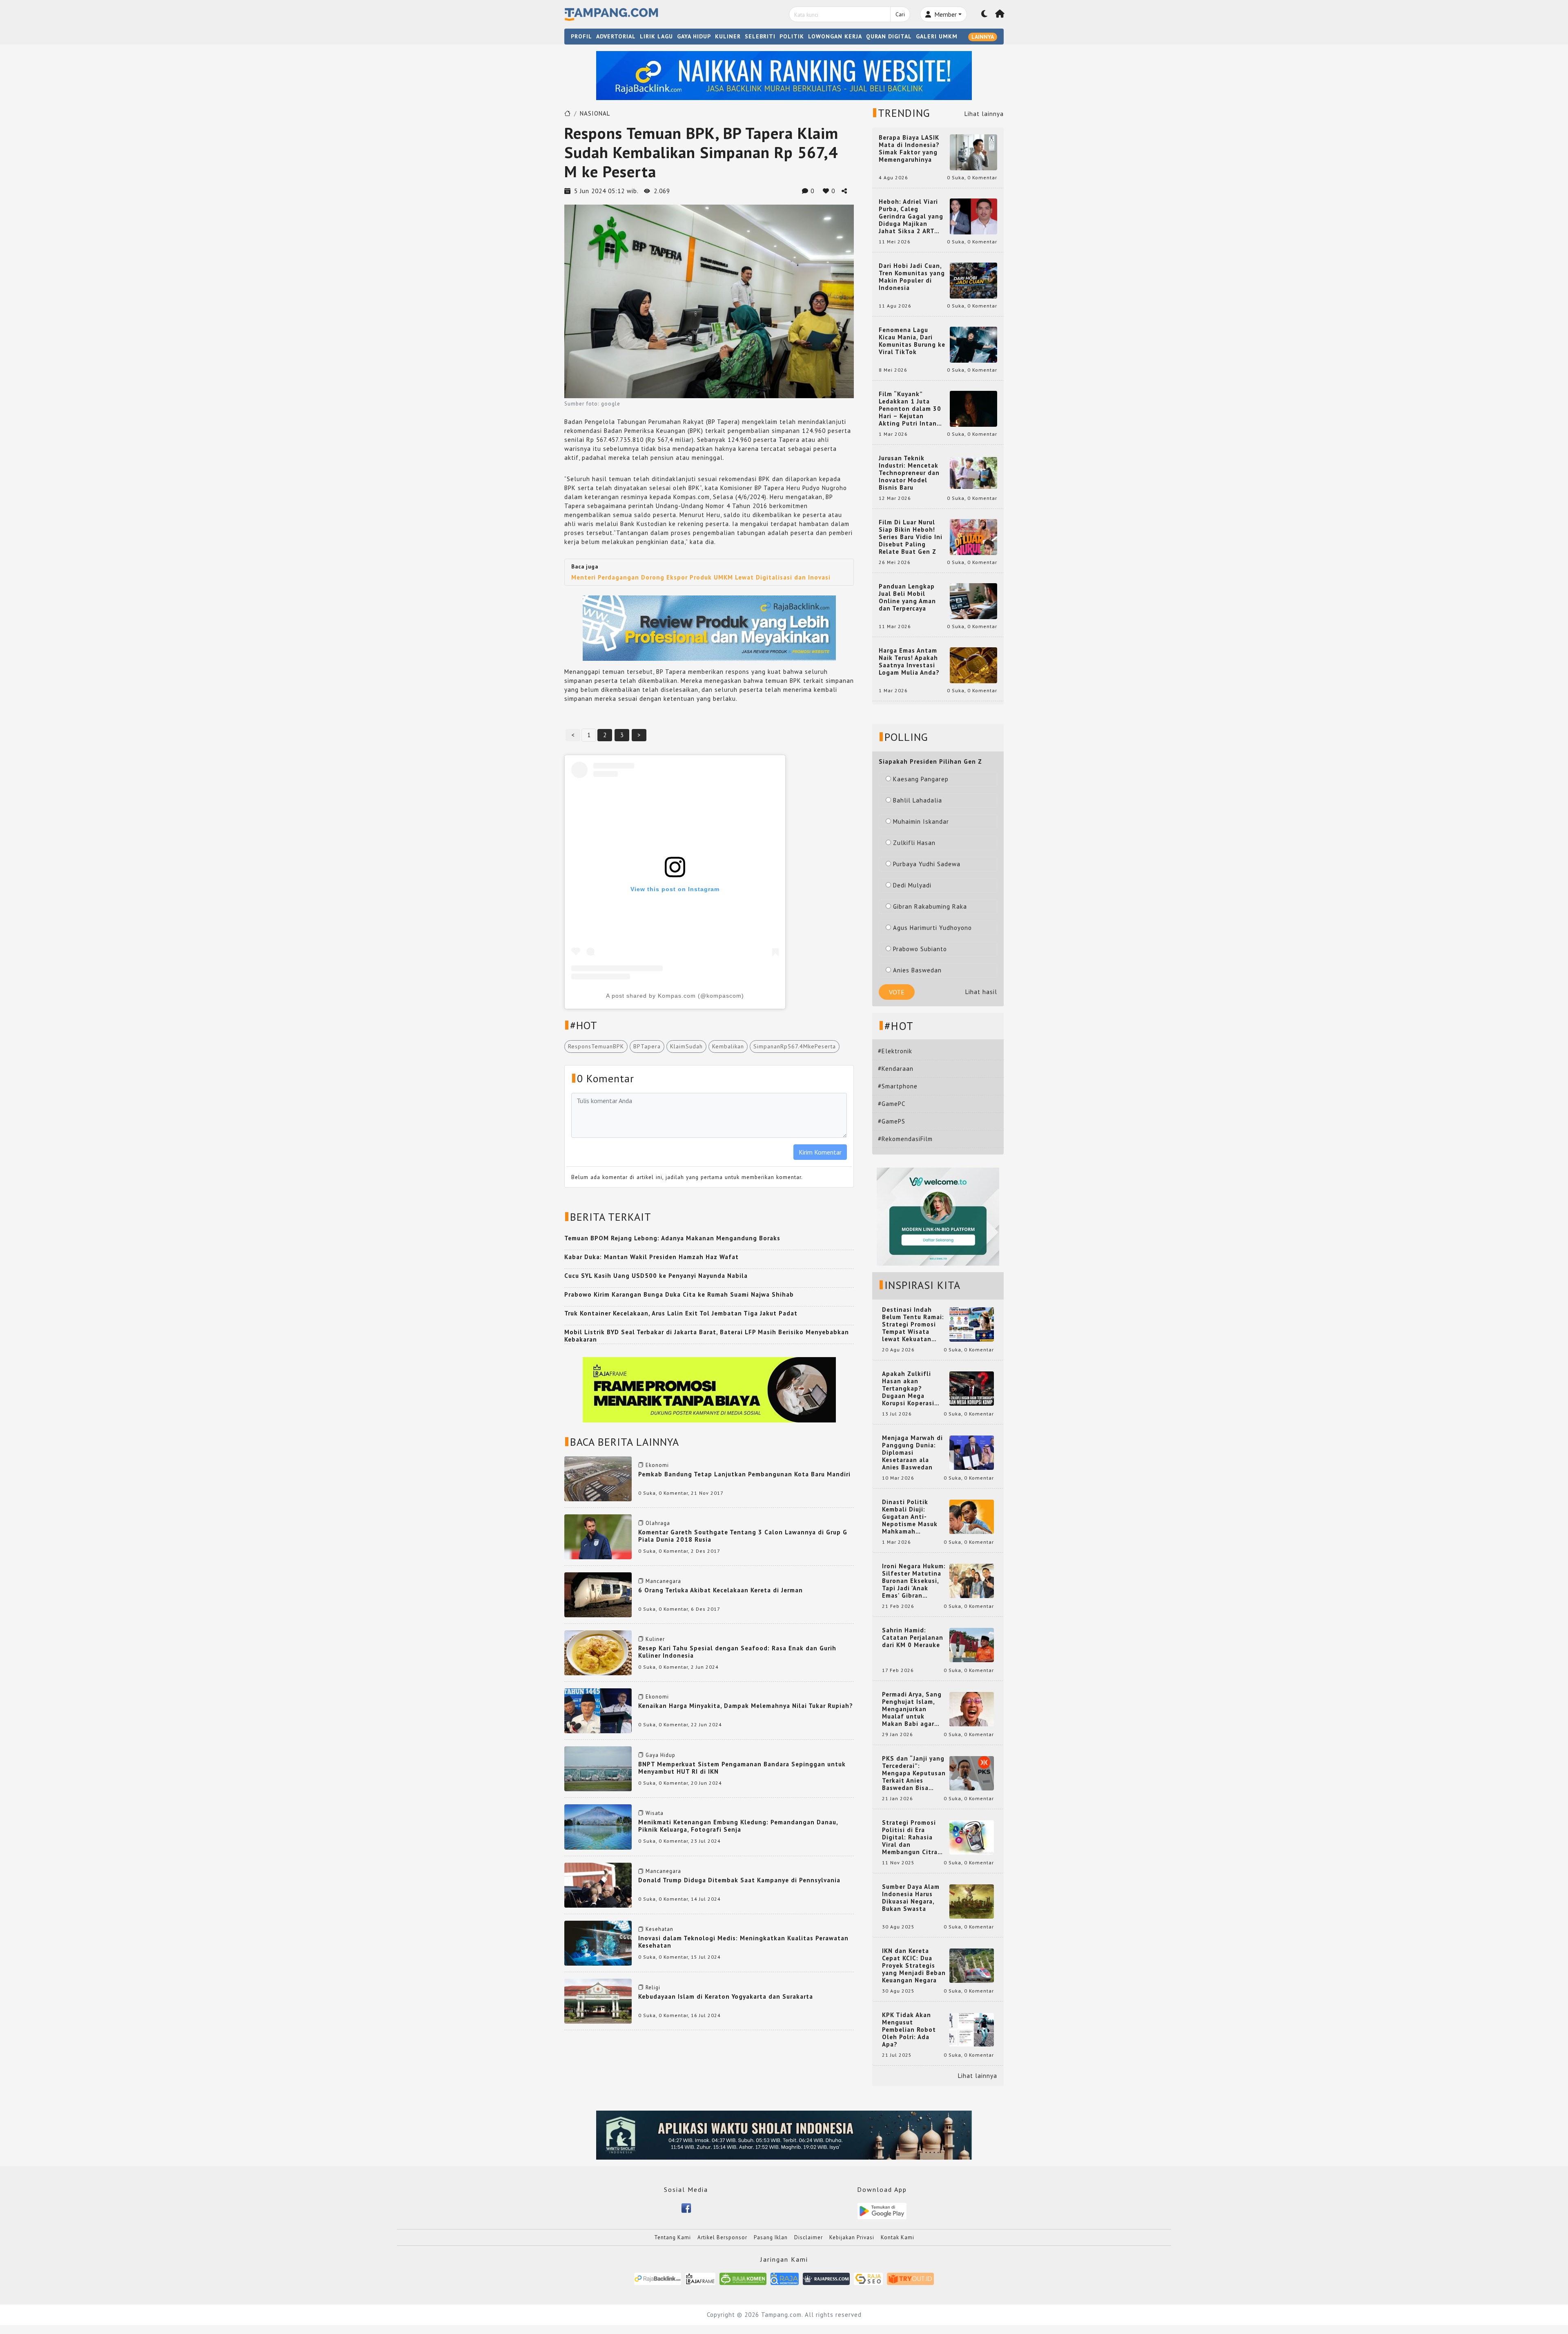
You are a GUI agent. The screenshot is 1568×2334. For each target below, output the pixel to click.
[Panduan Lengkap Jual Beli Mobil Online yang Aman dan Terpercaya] (973, 601)
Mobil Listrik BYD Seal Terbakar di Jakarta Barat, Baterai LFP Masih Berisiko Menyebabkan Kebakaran (707, 1336)
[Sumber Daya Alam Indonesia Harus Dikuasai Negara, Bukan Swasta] (972, 1901)
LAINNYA (983, 37)
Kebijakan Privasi (852, 2237)
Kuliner (655, 1639)
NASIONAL (595, 113)
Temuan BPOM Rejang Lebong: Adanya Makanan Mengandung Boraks (672, 1238)
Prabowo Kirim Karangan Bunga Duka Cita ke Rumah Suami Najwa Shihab (679, 1294)
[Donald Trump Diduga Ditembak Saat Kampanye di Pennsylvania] (598, 1884)
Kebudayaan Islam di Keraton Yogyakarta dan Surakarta (726, 1996)
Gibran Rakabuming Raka (930, 906)
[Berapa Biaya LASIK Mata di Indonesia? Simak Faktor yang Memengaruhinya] (973, 152)
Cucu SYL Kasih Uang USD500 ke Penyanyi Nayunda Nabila (656, 1276)
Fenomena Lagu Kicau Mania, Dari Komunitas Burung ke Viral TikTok (912, 341)
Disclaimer (808, 2237)
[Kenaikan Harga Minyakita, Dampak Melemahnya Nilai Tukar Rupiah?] (598, 1710)
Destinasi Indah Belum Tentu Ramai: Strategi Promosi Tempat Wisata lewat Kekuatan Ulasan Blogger (913, 1324)
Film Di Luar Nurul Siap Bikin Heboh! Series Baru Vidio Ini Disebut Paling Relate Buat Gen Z (911, 537)
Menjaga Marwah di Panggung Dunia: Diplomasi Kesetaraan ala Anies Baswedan (912, 1453)
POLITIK (792, 36)
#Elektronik (895, 1051)
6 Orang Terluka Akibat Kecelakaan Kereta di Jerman (721, 1590)
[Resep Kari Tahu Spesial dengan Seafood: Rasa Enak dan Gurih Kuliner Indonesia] (598, 1652)
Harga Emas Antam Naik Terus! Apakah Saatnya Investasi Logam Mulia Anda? (909, 662)
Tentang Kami (673, 2237)
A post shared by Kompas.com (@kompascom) (675, 996)
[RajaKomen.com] (743, 2278)
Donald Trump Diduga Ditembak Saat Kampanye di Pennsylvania (739, 1880)
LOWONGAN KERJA (835, 36)
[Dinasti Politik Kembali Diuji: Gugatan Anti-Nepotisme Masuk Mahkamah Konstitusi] (972, 1516)
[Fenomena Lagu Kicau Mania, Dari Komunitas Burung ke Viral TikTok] (973, 344)
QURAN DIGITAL (889, 36)
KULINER (728, 36)
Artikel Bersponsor (722, 2237)
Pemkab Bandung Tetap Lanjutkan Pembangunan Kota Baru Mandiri (744, 1474)
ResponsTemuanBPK (596, 1046)
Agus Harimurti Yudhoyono (932, 928)
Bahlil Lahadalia (918, 800)
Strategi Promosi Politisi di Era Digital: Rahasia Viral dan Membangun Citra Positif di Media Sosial (910, 1837)
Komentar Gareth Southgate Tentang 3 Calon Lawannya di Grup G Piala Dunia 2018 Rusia (743, 1536)
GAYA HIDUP (694, 36)
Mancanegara (663, 1581)
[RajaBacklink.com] (658, 2278)
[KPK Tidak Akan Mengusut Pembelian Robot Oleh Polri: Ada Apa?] (972, 2029)
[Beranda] (1000, 14)
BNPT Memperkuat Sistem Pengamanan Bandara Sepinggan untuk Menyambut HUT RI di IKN (742, 1768)
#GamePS (892, 1121)
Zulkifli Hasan (914, 843)
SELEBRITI (760, 36)
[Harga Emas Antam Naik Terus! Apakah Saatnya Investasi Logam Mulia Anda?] (973, 665)
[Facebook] (686, 2207)
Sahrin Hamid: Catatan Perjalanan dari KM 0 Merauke (913, 1638)
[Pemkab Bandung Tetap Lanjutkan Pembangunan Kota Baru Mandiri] (598, 1478)
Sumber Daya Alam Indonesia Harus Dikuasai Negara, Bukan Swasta (911, 1898)
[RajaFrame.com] (700, 2278)
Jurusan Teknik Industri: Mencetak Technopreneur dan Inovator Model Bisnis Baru (909, 473)
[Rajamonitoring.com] (785, 2278)
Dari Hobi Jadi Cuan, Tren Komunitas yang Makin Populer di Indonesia (912, 277)
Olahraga (658, 1523)
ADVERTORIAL (616, 36)
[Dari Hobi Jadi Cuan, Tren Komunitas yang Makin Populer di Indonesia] (973, 280)
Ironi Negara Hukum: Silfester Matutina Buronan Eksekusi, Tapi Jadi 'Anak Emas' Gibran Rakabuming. (914, 1581)
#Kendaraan (896, 1069)
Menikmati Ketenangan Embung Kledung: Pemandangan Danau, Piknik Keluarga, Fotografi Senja (738, 1826)
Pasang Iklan (771, 2237)
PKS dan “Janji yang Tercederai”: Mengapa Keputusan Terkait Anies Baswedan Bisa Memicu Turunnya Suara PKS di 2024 (914, 1773)
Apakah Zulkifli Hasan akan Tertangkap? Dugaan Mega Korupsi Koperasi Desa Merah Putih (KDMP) (910, 1389)
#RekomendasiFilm (905, 1139)
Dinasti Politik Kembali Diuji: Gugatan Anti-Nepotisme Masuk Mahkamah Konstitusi (910, 1517)
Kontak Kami (898, 2237)
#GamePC (892, 1104)
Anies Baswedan (917, 970)
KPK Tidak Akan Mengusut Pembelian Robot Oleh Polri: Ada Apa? (909, 2030)
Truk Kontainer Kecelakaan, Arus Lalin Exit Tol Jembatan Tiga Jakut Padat (681, 1313)
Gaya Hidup (660, 1755)
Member (945, 14)
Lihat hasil (981, 992)
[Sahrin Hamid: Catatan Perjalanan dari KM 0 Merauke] (972, 1644)
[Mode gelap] (984, 14)
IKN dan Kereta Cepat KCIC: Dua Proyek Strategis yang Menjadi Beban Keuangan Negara (914, 1966)
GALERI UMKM (937, 36)
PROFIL (581, 36)
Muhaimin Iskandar (921, 821)
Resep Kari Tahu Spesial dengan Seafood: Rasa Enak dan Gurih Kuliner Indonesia (737, 1652)
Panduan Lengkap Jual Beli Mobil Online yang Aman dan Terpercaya (907, 597)
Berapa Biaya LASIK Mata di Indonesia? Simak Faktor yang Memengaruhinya (909, 149)
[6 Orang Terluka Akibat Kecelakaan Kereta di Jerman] (598, 1594)
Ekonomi (657, 1465)
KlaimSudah (686, 1046)
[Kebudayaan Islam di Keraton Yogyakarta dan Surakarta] (598, 2001)
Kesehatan (659, 1929)
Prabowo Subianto (920, 949)
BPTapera (647, 1046)
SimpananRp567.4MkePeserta (795, 1046)
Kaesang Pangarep (921, 779)
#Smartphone (898, 1086)
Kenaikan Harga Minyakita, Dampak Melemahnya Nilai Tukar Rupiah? (746, 1706)
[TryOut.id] (910, 2278)
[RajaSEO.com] (869, 2278)
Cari (900, 14)
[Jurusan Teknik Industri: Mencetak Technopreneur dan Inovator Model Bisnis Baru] (973, 472)
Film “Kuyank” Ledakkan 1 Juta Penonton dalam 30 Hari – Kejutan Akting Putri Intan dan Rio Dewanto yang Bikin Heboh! (910, 409)
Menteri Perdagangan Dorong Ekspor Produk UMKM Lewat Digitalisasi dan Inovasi (701, 577)
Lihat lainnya (984, 114)
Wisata (655, 1813)
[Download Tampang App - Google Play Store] (882, 2210)
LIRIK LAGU (656, 36)
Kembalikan (728, 1046)
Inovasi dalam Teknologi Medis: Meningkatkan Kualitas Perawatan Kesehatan (743, 1942)
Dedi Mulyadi (912, 885)
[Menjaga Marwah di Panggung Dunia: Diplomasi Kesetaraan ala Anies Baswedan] (972, 1452)
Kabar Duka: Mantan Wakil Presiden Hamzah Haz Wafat (651, 1257)
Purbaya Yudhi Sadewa (927, 864)
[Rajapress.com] (826, 2278)
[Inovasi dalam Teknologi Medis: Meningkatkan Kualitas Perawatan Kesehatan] (598, 1943)
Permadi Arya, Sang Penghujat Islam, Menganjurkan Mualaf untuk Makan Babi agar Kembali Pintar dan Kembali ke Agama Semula (912, 1709)
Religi (653, 1987)
